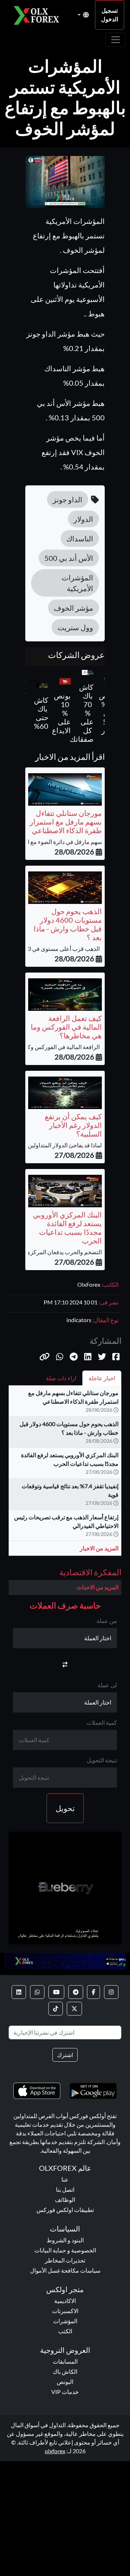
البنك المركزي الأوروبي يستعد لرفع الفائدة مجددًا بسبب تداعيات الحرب (67, 1228)
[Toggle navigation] (116, 40)
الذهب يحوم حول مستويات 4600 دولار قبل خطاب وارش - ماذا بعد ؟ (68, 924)
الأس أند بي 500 (69, 558)
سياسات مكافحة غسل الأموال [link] (65, 2270)
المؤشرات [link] (65, 2321)
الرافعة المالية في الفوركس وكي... (61, 1047)
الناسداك (80, 538)
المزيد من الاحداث (97, 1587)
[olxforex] (39, 15)
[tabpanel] (65, 1474)
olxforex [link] (55, 2451)
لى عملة (107, 1685)
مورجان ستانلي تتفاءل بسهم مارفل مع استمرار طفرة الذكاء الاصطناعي (66, 822)
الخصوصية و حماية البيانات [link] (65, 2250)
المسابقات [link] (65, 2361)
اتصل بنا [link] (65, 2189)
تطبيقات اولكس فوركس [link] (65, 2210)
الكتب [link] (65, 2331)
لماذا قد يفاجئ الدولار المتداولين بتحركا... (55, 1145)
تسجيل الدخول (110, 15)
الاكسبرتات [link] (65, 2311)
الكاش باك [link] (65, 2371)
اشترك (65, 2055)
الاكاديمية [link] (65, 2301)
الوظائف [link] (65, 2200)
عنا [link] (65, 2179)
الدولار (83, 519)
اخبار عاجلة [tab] (102, 1378)
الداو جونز (68, 499)
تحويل (65, 1808)
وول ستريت (75, 627)
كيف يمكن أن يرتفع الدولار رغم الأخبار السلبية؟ (73, 1125)
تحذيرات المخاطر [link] (65, 2260)
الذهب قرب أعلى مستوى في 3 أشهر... (57, 949)
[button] (45, 1357)
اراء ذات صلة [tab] (61, 1378)
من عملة (107, 1621)
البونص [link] (65, 2382)
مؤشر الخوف (73, 608)
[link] (111, 1992)
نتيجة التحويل (102, 1760)
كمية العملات (102, 1722)
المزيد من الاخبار (99, 1548)
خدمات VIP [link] (65, 2392)
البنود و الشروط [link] (65, 2240)
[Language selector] (83, 15)
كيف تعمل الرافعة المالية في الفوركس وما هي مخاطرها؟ (66, 1027)
